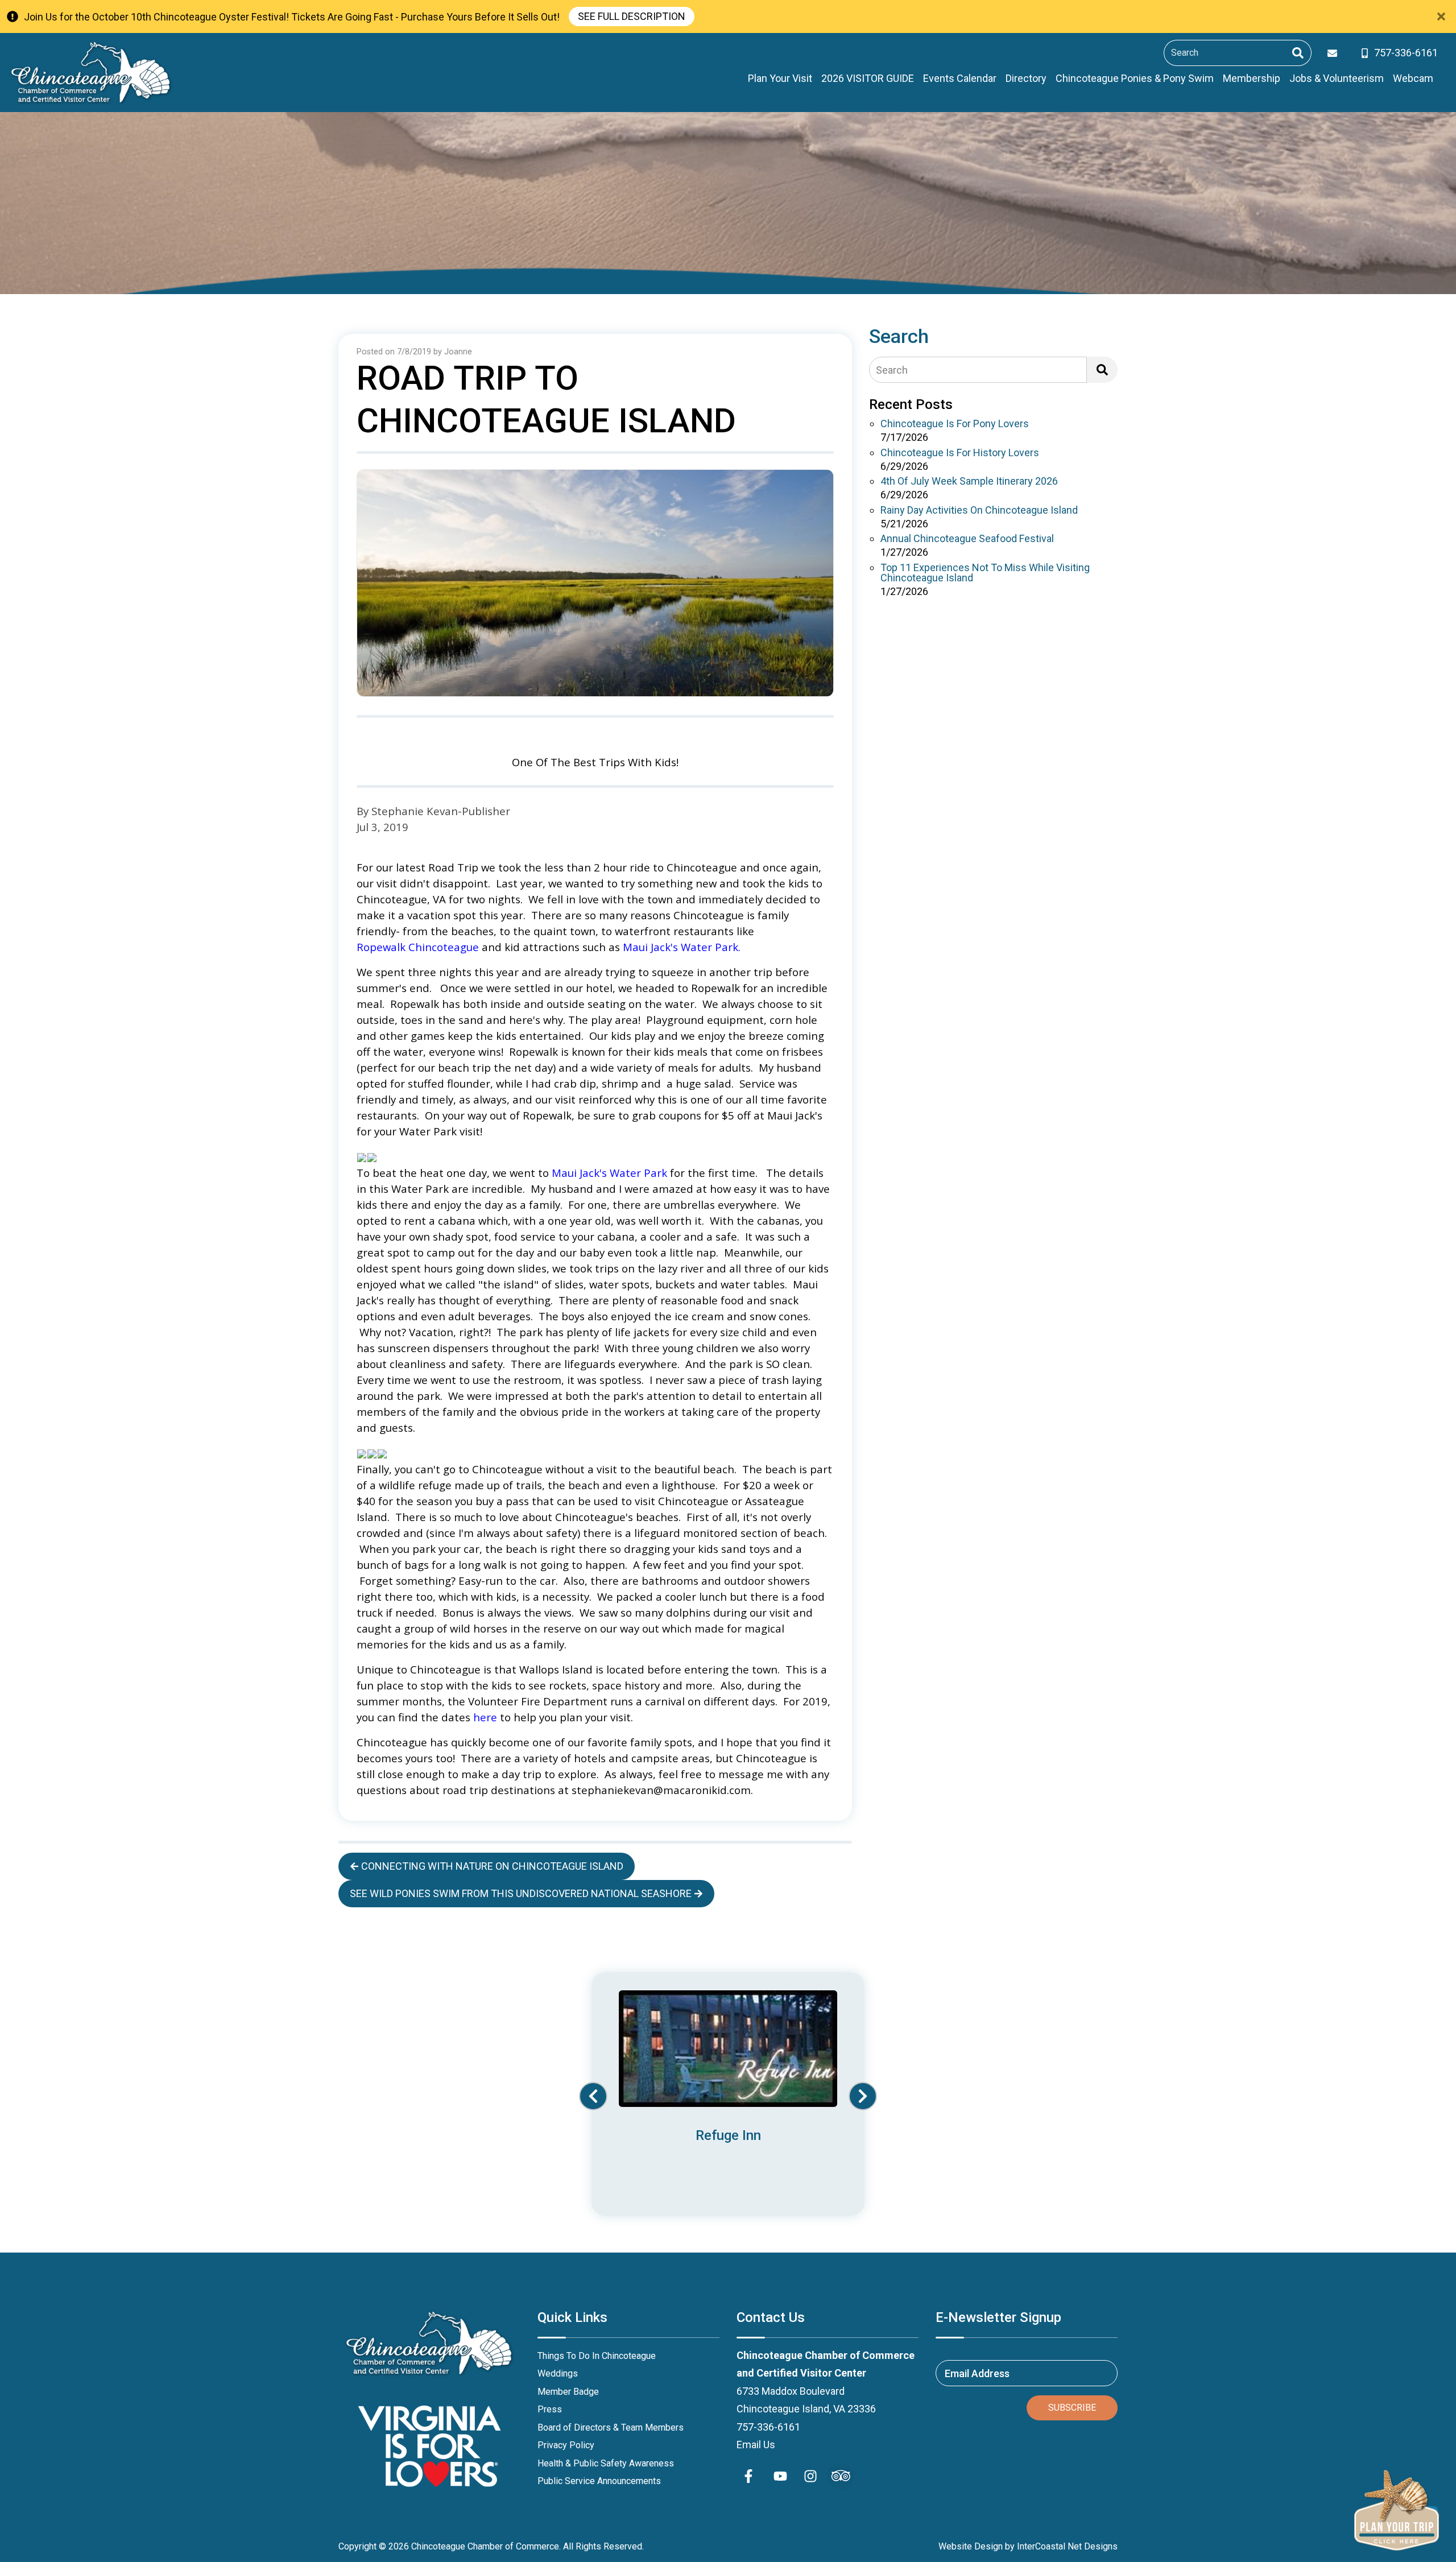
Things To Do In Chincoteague (597, 2356)
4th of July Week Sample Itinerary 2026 (969, 482)
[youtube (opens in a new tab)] (780, 2476)
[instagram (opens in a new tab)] (810, 2476)
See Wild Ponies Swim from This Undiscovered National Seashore (521, 1893)
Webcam (1413, 78)
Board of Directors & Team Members (611, 2427)
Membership (1252, 78)
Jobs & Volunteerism (1337, 78)
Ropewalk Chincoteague (418, 947)
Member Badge (568, 2392)
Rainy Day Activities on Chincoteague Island (979, 511)
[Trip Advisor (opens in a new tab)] (841, 2476)
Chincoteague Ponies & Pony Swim (1135, 78)
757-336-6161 (768, 2427)
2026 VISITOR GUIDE (868, 78)
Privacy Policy (566, 2445)
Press (550, 2409)
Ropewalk (717, 988)
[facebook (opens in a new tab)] (750, 2476)
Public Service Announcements (599, 2481)
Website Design (971, 2546)
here (485, 1717)
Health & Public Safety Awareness (606, 2463)
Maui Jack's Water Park (681, 947)
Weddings (558, 2373)
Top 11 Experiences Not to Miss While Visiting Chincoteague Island (985, 573)
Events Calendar (960, 78)
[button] (593, 2096)
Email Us (756, 2445)
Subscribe (1072, 2408)
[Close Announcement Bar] (1441, 16)
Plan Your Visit (780, 78)
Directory (1026, 78)
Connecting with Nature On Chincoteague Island (492, 1866)
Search (892, 370)
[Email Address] (1335, 53)
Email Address (977, 2373)
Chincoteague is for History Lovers (960, 453)
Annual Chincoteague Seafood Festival (967, 539)
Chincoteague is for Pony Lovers (955, 424)
